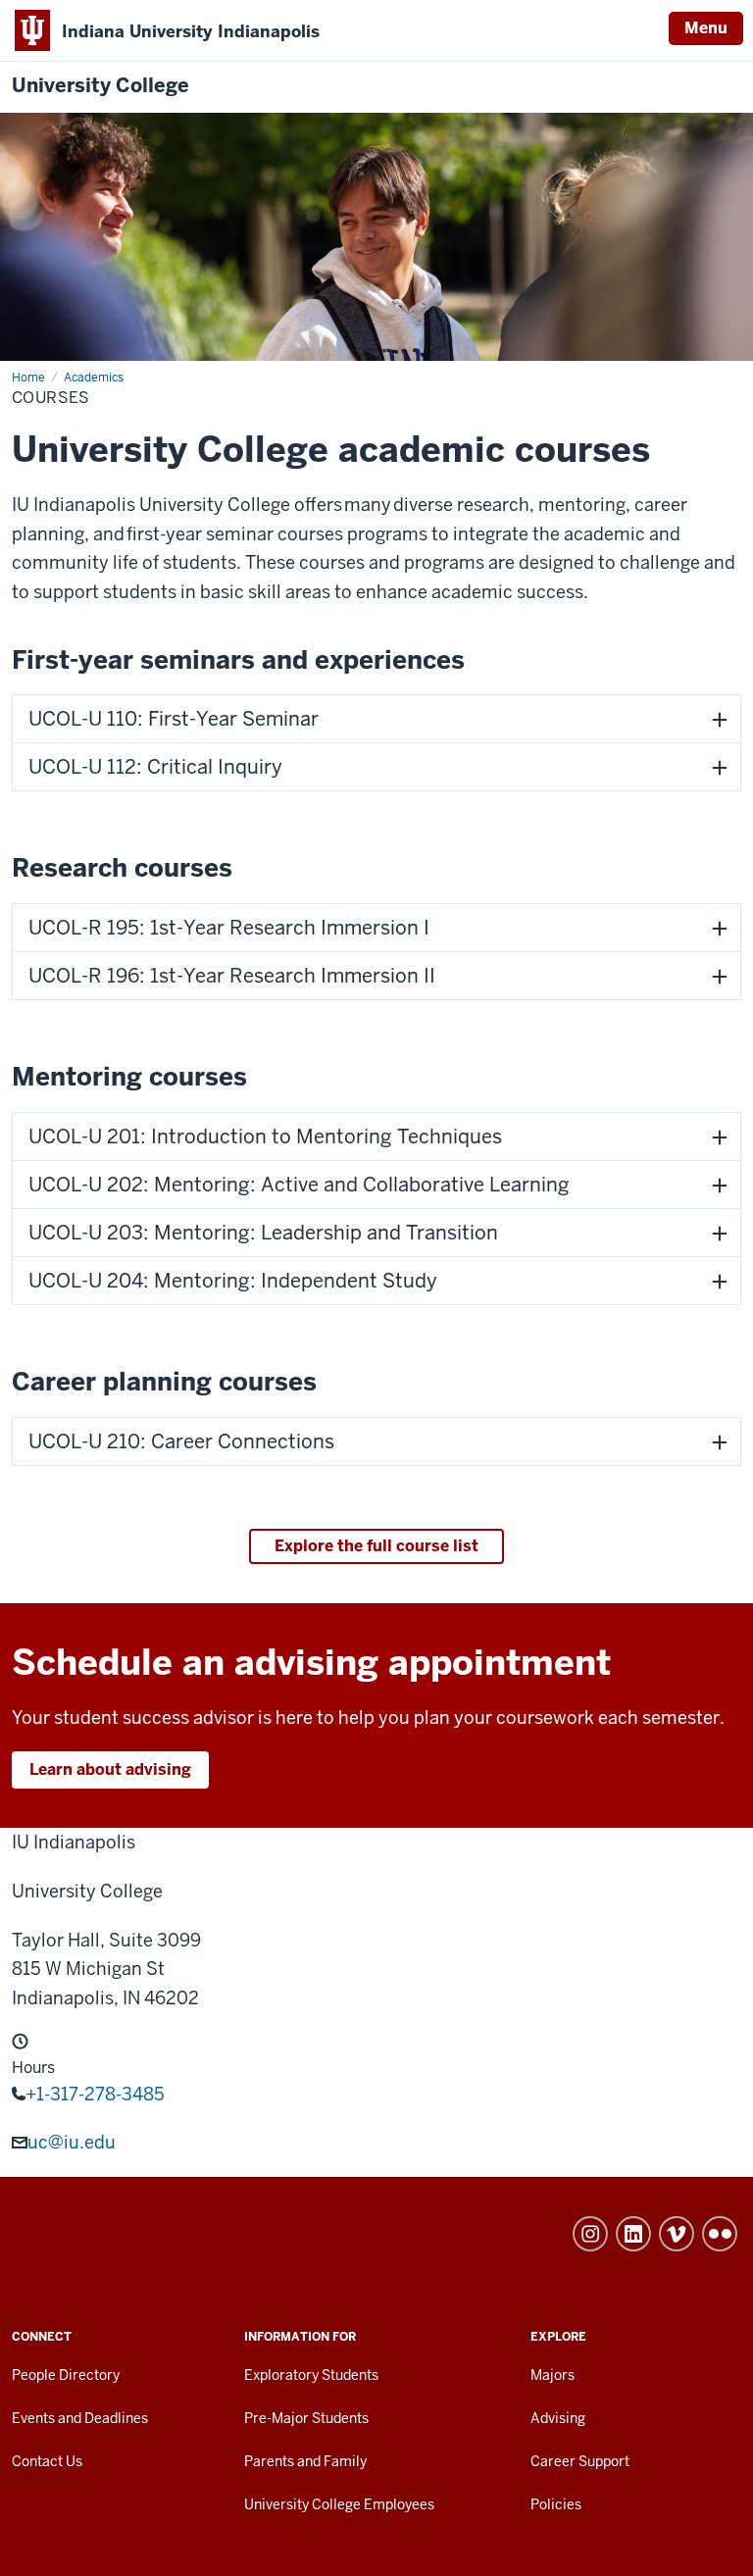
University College (100, 86)
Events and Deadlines (80, 2418)
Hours (33, 2068)
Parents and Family (305, 2461)
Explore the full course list (376, 1546)
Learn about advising (110, 1769)
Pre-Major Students (306, 2418)
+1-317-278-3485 (95, 2094)
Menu (706, 28)
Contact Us (47, 2461)
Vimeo (677, 2234)
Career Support (580, 2461)
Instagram (590, 2234)
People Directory (66, 2375)
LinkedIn (633, 2234)
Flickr (720, 2234)
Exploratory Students (311, 2375)
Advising (558, 2418)
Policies (556, 2504)
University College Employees (339, 2504)
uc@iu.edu (72, 2142)
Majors (552, 2375)
